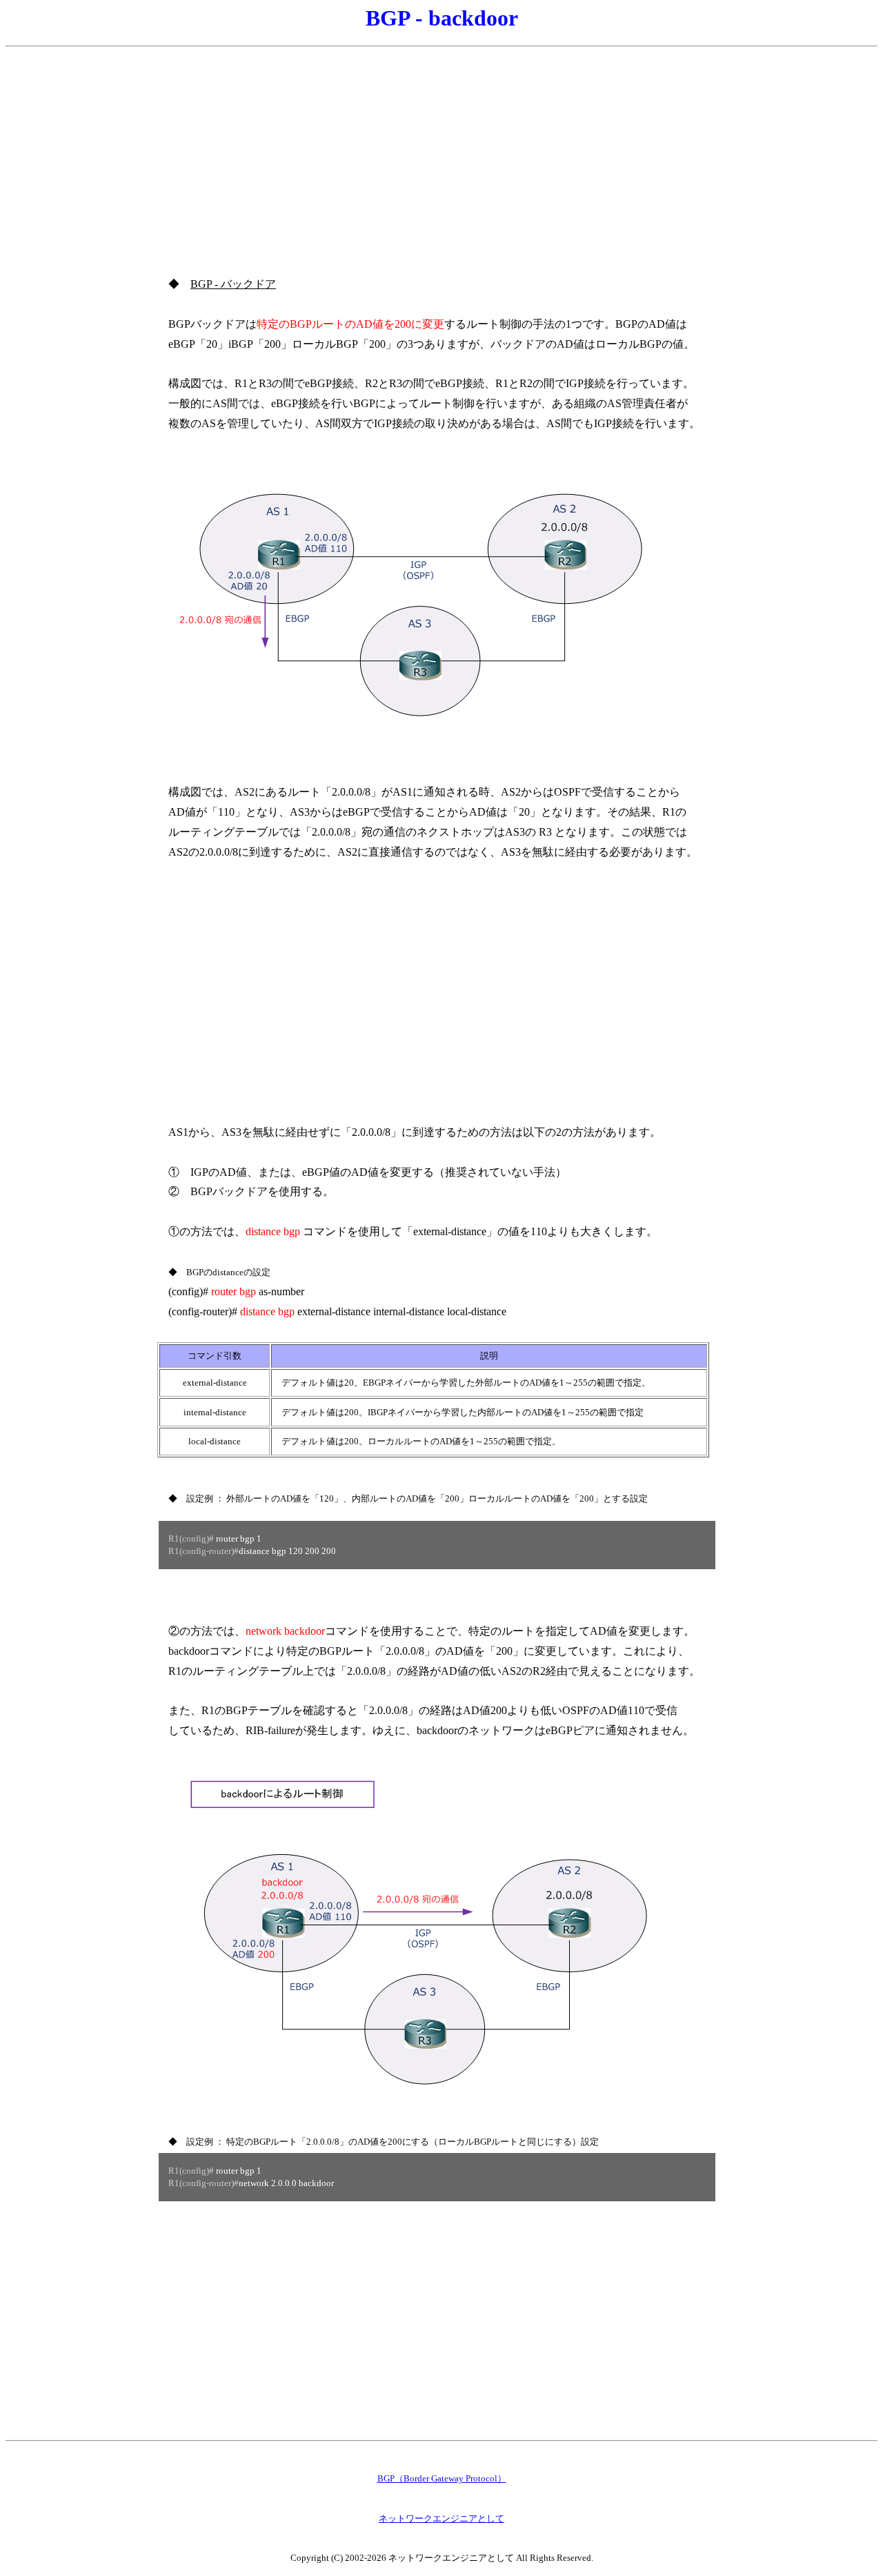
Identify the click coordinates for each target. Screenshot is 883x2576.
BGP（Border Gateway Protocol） (442, 2478)
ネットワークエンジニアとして (441, 2518)
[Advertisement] (441, 150)
